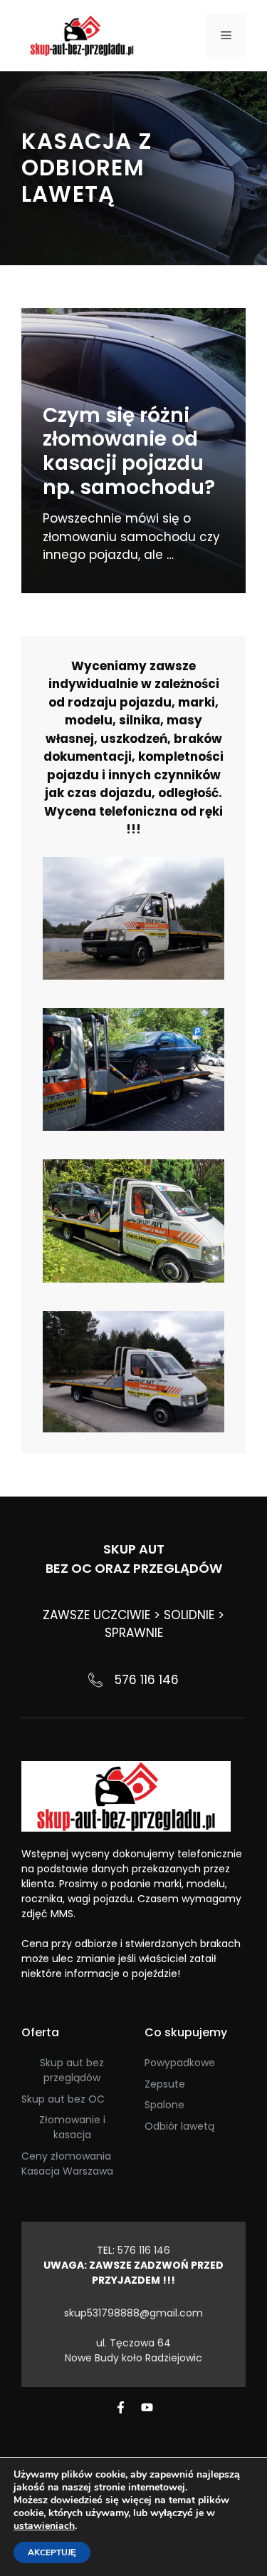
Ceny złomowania (66, 2156)
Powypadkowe (180, 2063)
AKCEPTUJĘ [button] (52, 2552)
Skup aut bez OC (63, 2099)
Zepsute (165, 2084)
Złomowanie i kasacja (72, 2127)
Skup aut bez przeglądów (72, 2070)
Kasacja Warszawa (67, 2171)
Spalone (164, 2105)
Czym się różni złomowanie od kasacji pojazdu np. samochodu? (129, 451)
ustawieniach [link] (44, 2526)
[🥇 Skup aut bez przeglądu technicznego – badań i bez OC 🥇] (82, 35)
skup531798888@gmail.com (133, 2313)
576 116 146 (147, 1680)
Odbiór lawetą (179, 2126)
